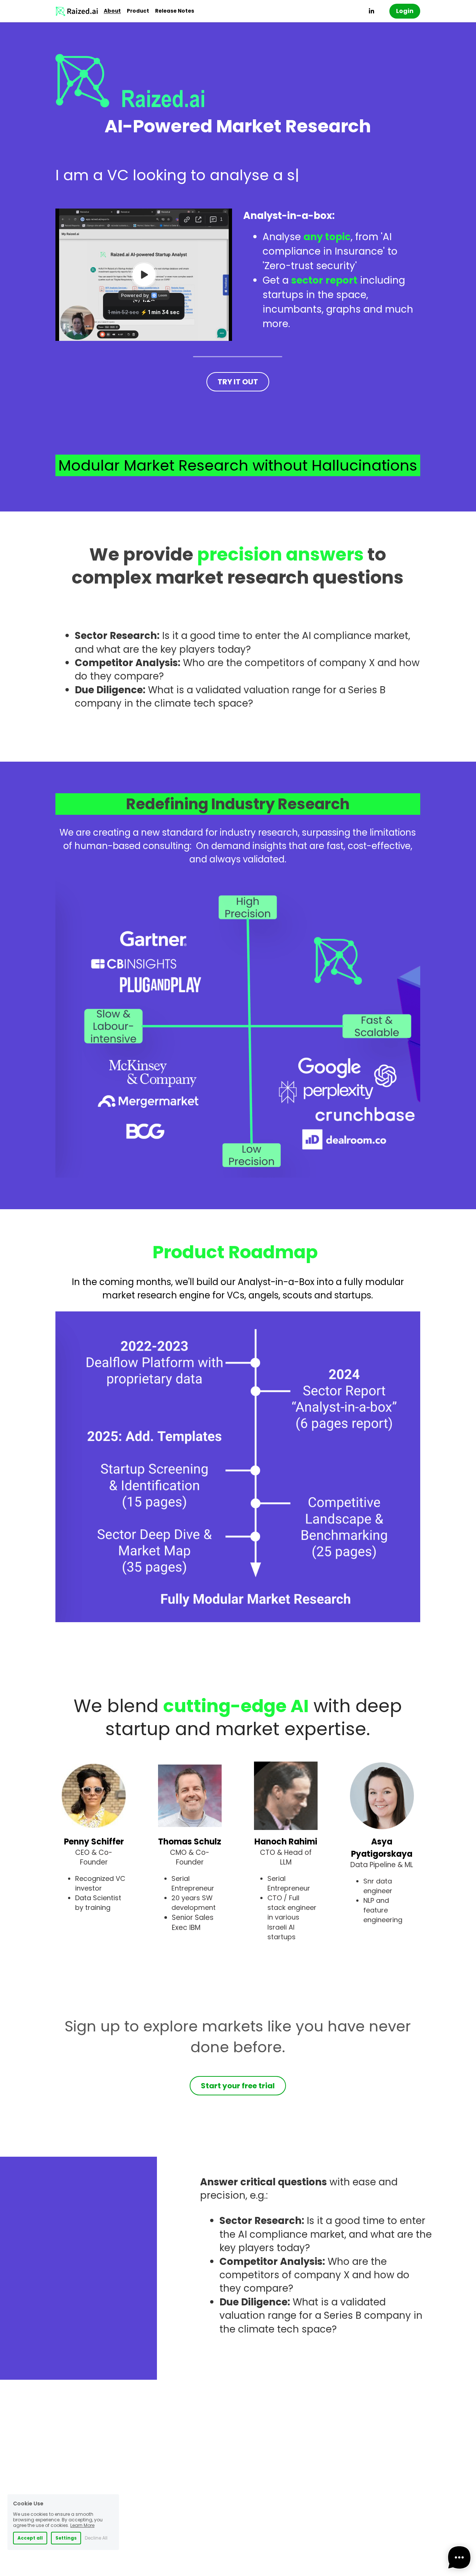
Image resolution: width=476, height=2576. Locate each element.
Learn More (82, 2525)
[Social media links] (372, 11)
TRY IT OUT (238, 382)
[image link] (77, 11)
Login (405, 11)
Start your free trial (238, 2086)
